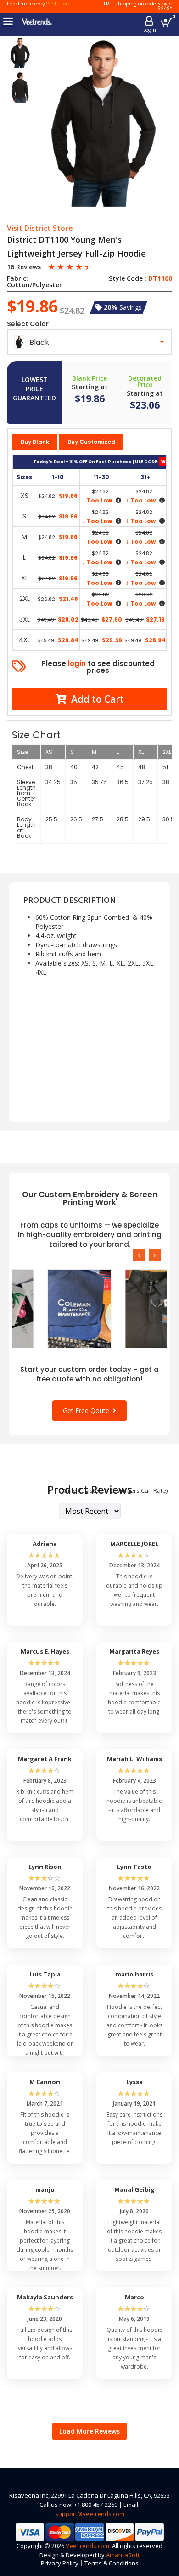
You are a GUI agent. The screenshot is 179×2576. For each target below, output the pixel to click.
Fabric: (17, 278)
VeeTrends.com (87, 2546)
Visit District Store (40, 229)
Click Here (57, 4)
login (77, 663)
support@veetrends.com (90, 2514)
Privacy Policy (60, 2563)
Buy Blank (35, 442)
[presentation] (139, 1255)
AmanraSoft (123, 2555)
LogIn (150, 30)
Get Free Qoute (88, 1411)
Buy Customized (91, 442)
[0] (166, 22)
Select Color (28, 324)
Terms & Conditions (112, 2563)
